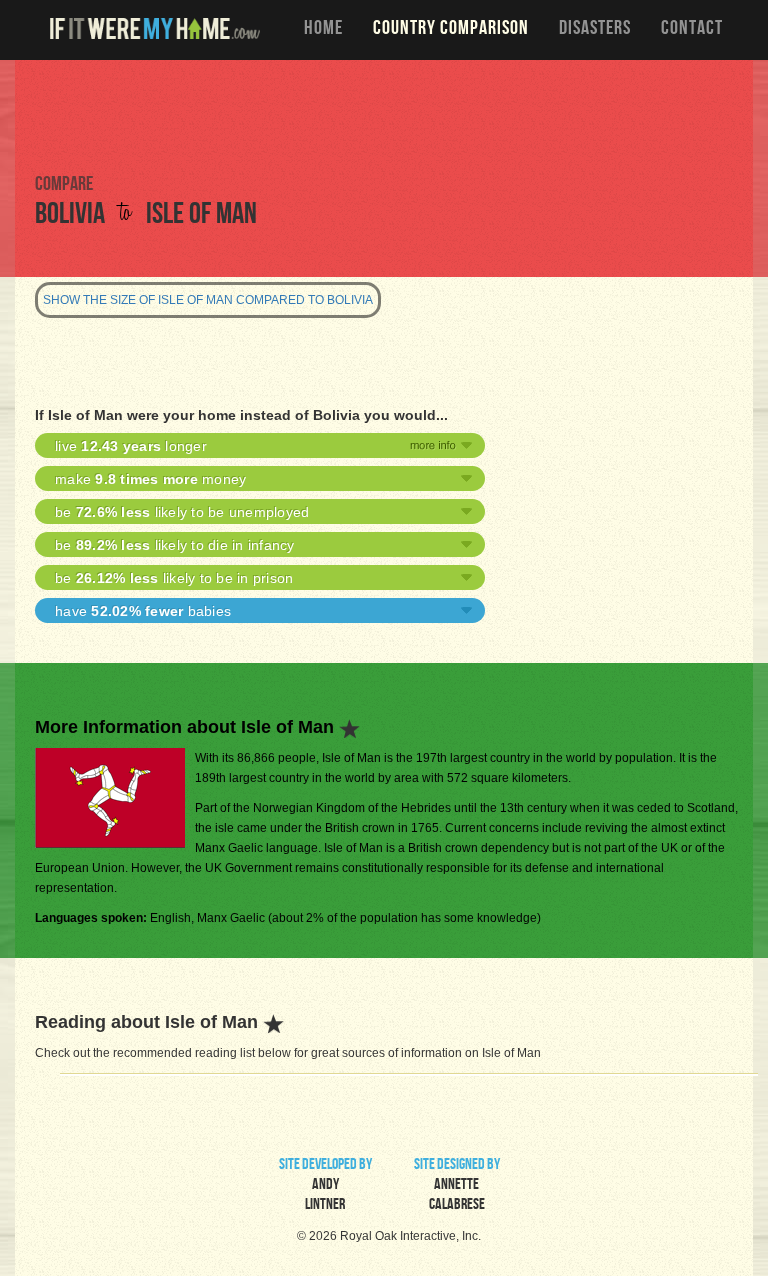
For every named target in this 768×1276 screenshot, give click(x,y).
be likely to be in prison (174, 578)
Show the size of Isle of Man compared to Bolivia (208, 300)
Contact (692, 30)
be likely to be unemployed (182, 512)
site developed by (325, 1186)
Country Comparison (451, 30)
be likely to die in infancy (175, 545)
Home (323, 30)
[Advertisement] (384, 115)
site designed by (457, 1186)
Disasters (595, 30)
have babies (143, 611)
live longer (131, 446)
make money (150, 479)
